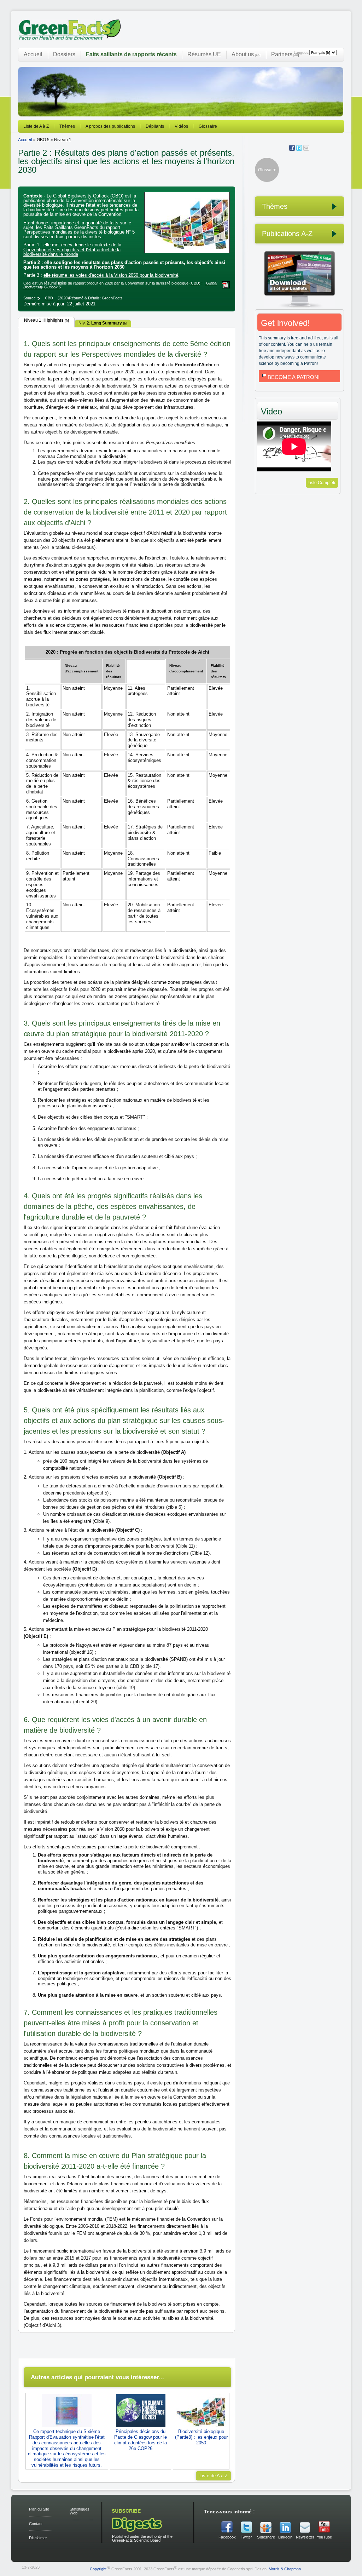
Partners (285, 54)
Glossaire (208, 126)
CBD (195, 283)
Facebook (227, 2537)
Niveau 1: (46, 320)
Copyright (98, 2569)
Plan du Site (39, 2509)
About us (246, 54)
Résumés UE (204, 54)
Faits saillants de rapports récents (131, 54)
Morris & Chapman (285, 2569)
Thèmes (67, 126)
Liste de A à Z (36, 126)
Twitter (246, 2537)
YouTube (324, 2537)
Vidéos (181, 126)
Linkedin (285, 2537)
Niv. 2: (103, 323)
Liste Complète (322, 483)
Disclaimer (38, 2538)
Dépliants (155, 126)
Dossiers (64, 54)
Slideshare (266, 2537)
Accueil (33, 54)
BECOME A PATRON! (294, 377)
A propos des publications (110, 126)
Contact (36, 2524)
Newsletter (305, 2537)
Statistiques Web (80, 2511)
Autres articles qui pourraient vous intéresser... (97, 2377)
